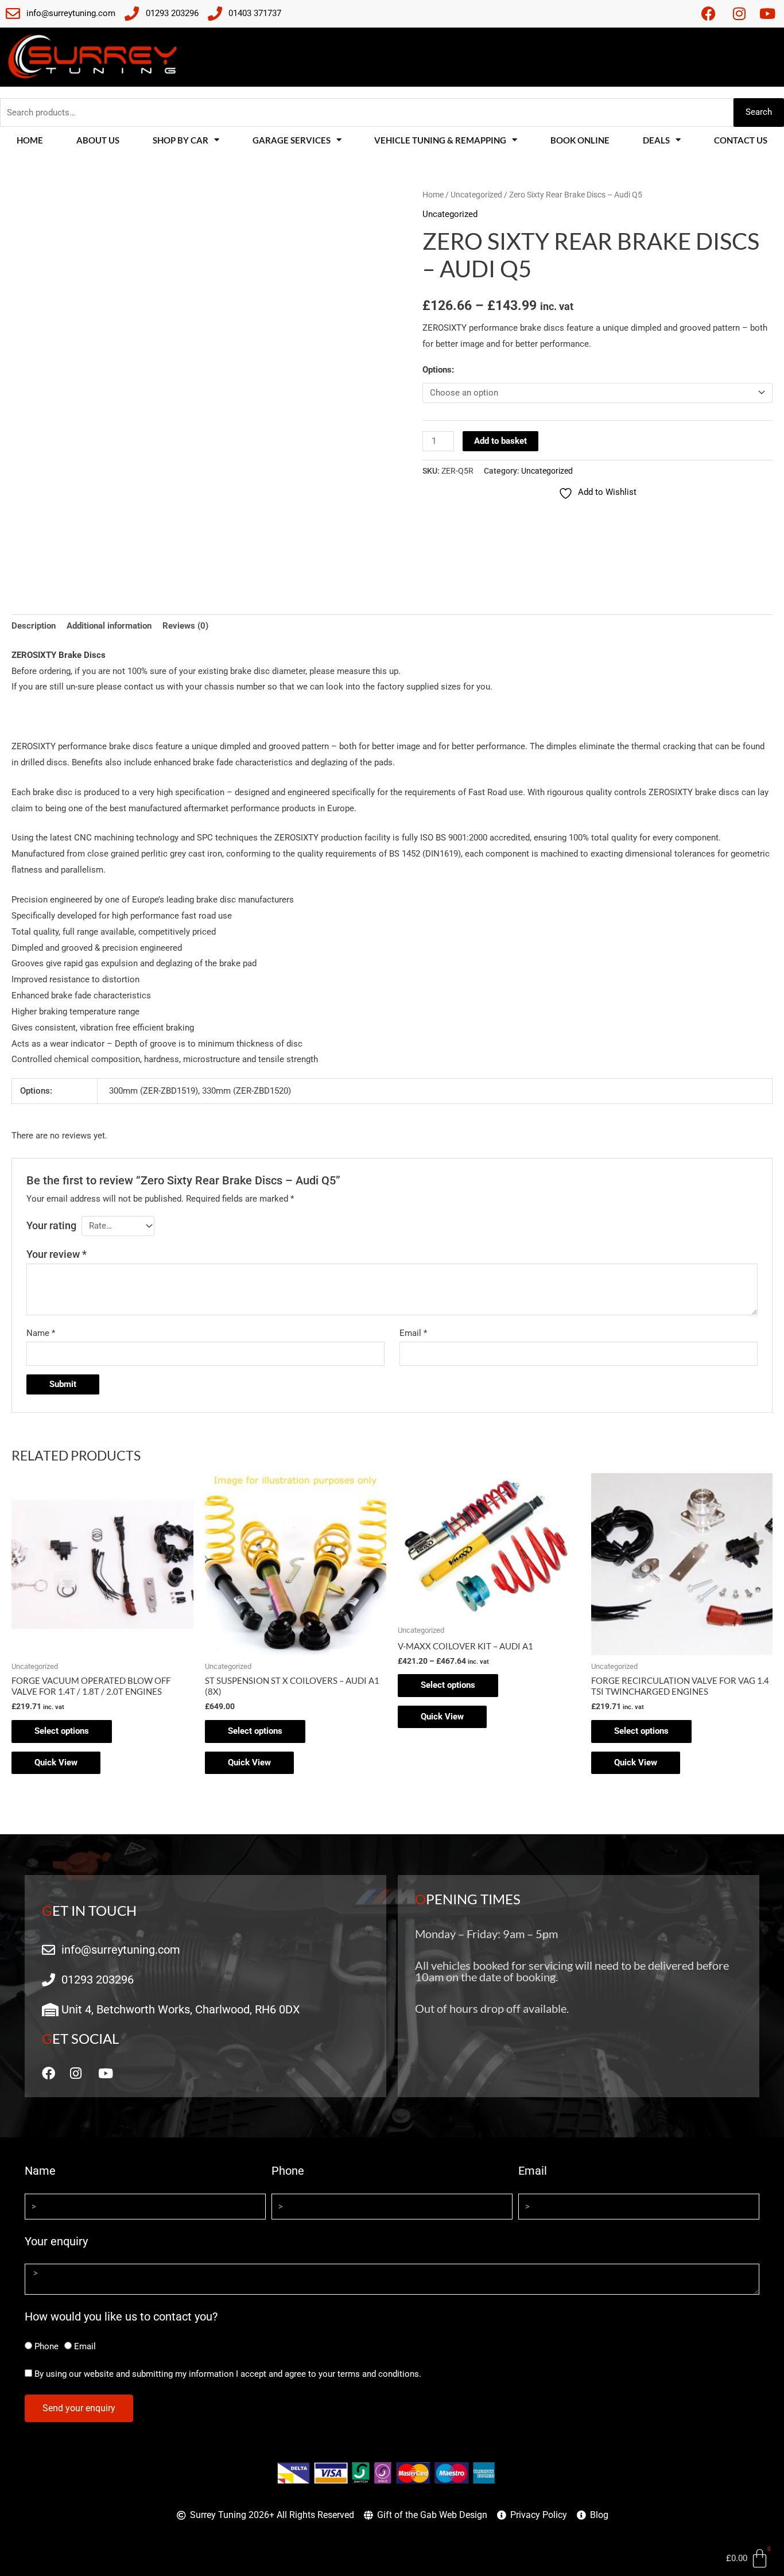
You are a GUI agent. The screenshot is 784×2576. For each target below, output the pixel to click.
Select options (62, 1731)
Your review (57, 1254)
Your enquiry (56, 2241)
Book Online (580, 140)
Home (30, 140)
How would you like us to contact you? (121, 2317)
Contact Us (741, 140)
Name (41, 1333)
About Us (98, 140)
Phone (288, 2171)
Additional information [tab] (109, 626)
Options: (438, 370)
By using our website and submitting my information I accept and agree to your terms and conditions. (228, 2374)
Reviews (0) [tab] (185, 626)
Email (413, 1333)
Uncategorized (476, 195)
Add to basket (500, 441)
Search (759, 112)
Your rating (51, 1225)
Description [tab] (34, 626)
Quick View (56, 1762)
